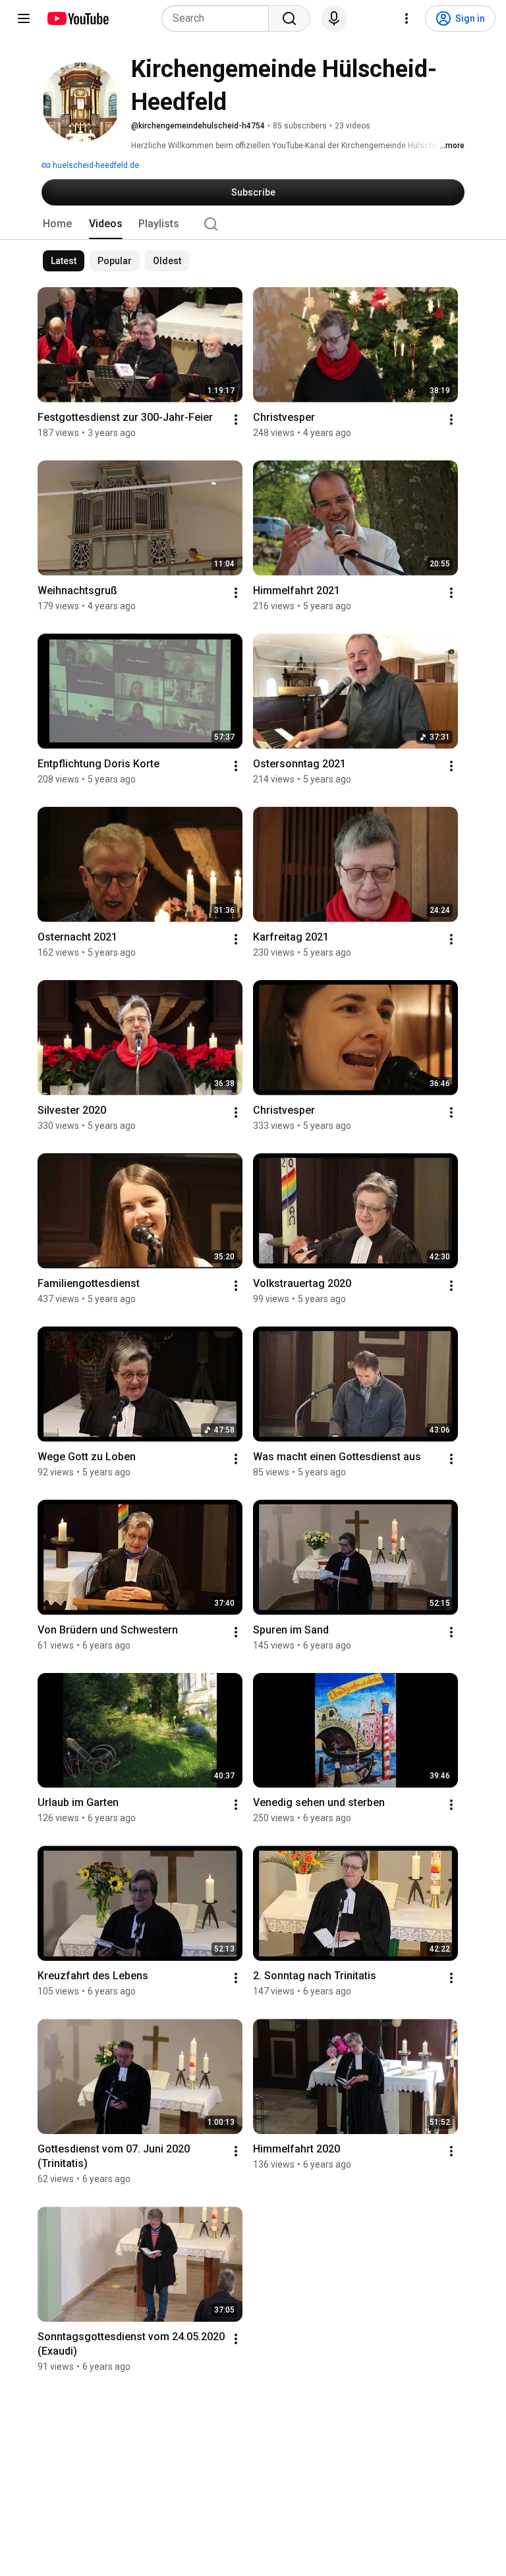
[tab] (57, 224)
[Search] (289, 18)
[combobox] (219, 18)
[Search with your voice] (334, 18)
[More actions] (236, 420)
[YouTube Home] (77, 18)
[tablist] (253, 224)
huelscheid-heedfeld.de (95, 165)
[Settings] (407, 18)
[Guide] (24, 18)
